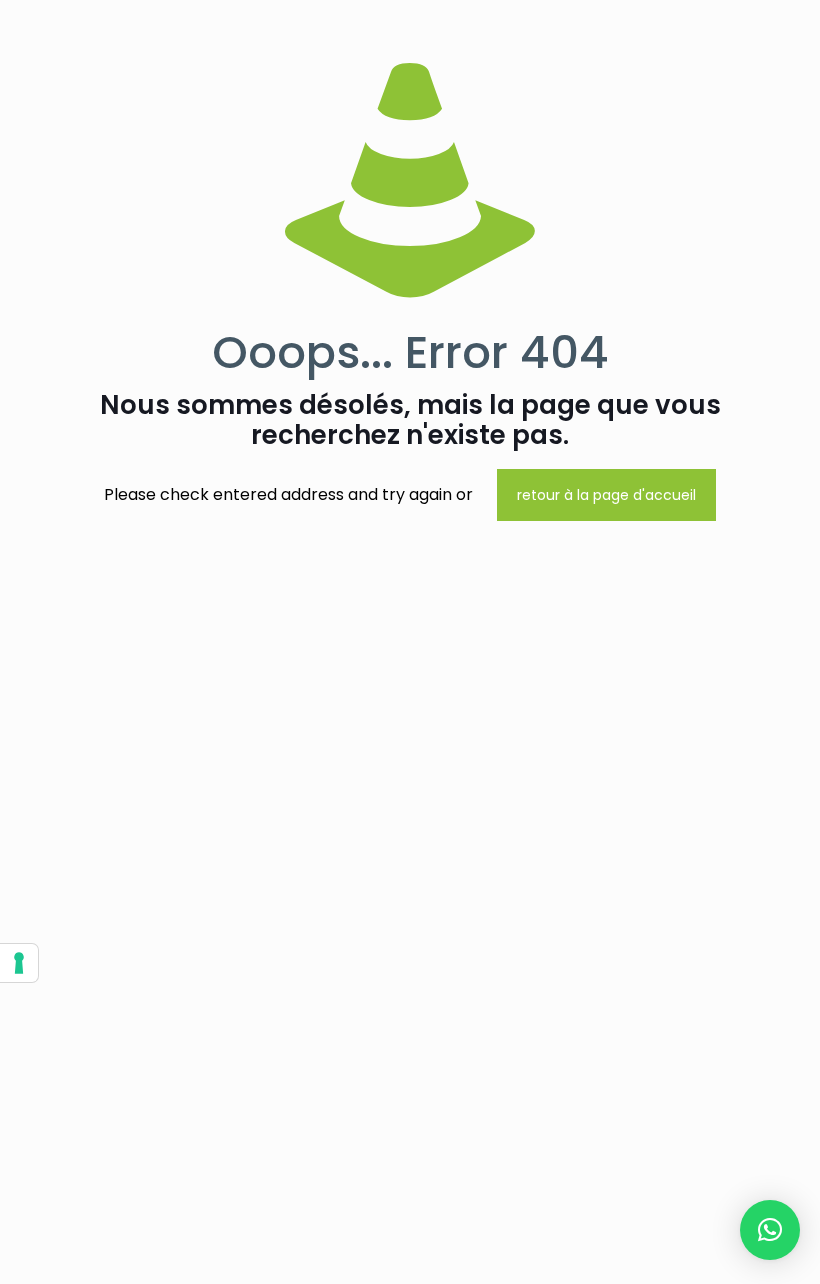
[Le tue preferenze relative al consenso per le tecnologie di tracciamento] (19, 963)
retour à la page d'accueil (606, 495)
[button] (770, 1230)
